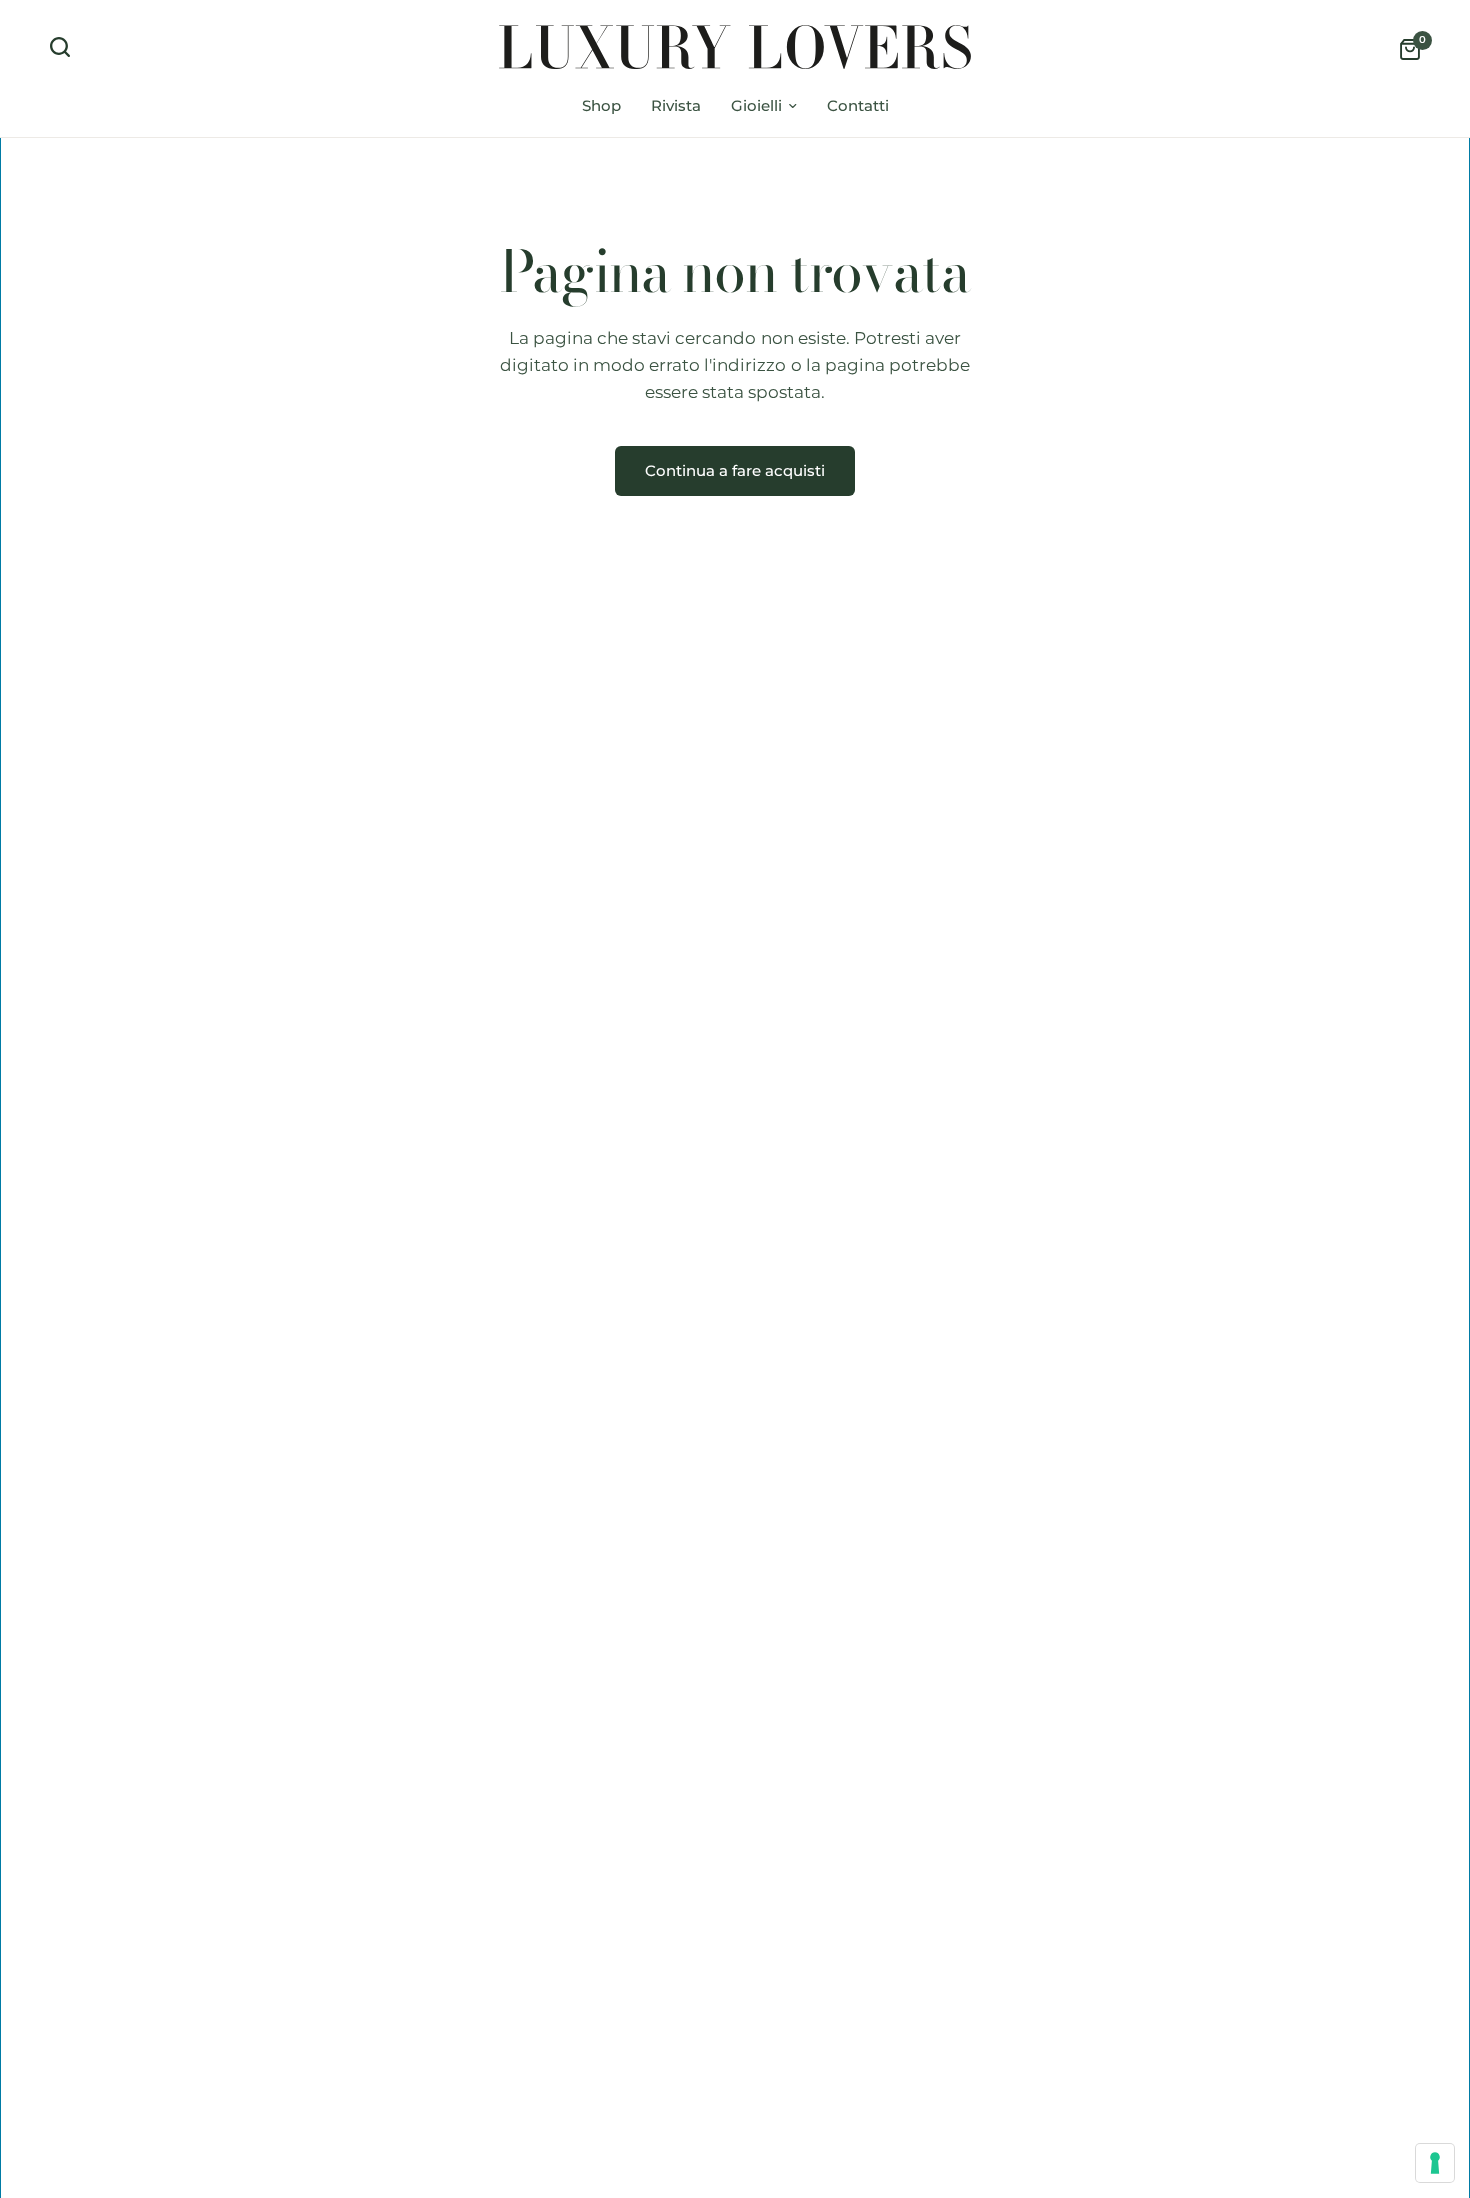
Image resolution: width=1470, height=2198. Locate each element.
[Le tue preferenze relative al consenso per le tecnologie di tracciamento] (1435, 2163)
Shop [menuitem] (601, 105)
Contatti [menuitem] (858, 105)
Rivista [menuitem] (676, 105)
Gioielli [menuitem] (756, 105)
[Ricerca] (65, 47)
